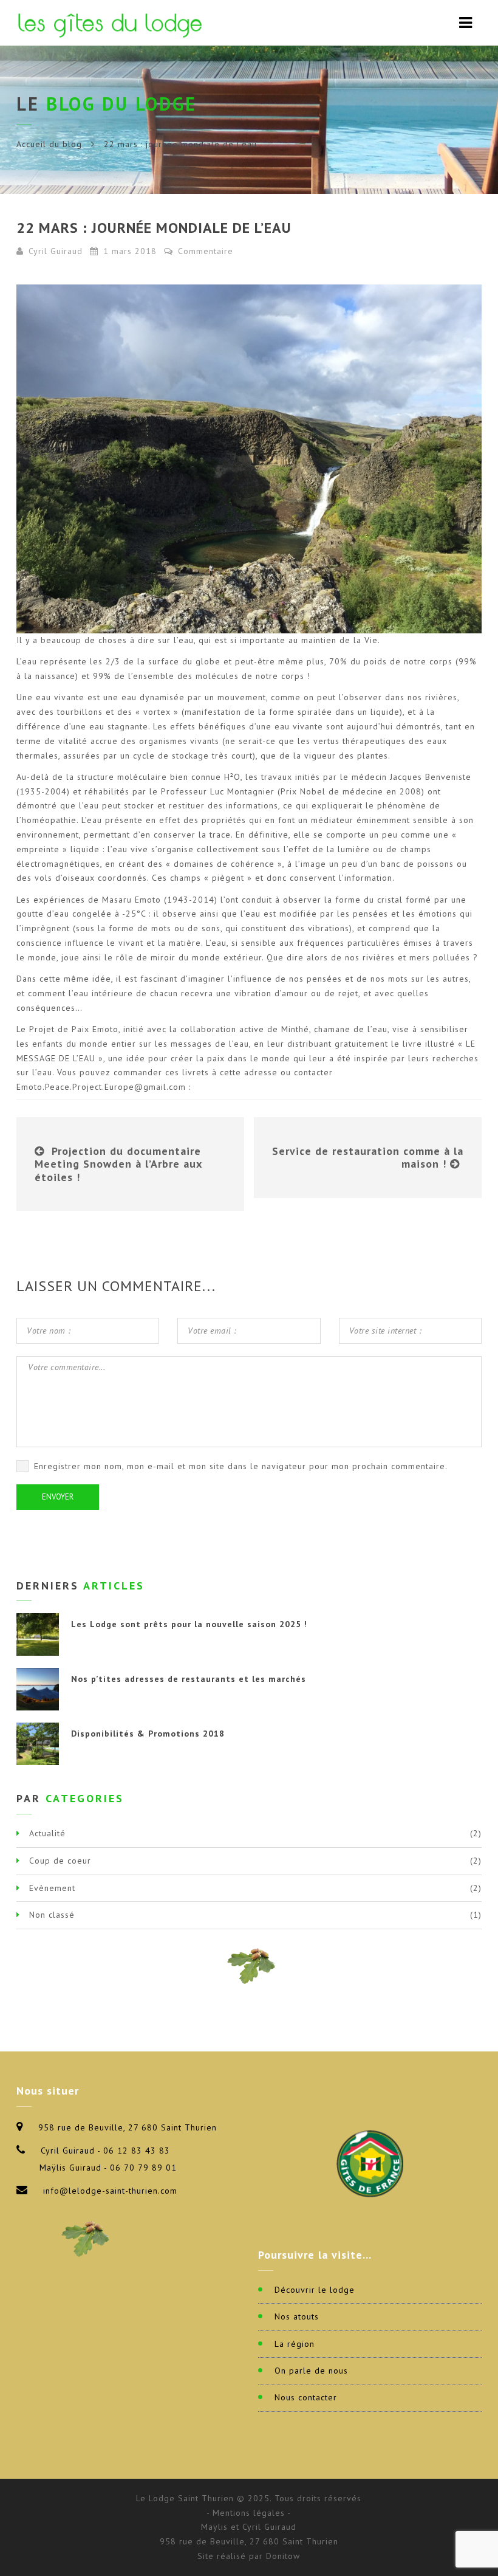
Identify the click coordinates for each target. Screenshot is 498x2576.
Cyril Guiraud (56, 251)
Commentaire (204, 251)
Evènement (52, 1888)
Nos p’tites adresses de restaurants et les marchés (189, 1679)
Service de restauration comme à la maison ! (368, 1158)
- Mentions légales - (249, 2513)
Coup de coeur (60, 1861)
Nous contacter (306, 2397)
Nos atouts (297, 2316)
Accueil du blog (49, 144)
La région (295, 2344)
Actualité (47, 1833)
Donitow (283, 2556)
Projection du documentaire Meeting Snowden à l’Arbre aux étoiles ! (118, 1164)
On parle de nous (311, 2371)
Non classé (52, 1915)
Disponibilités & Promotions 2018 (148, 1734)
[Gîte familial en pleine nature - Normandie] (112, 23)
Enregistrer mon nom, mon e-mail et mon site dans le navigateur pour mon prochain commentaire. (241, 1466)
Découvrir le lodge (315, 2290)
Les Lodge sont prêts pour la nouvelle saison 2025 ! (189, 1624)
